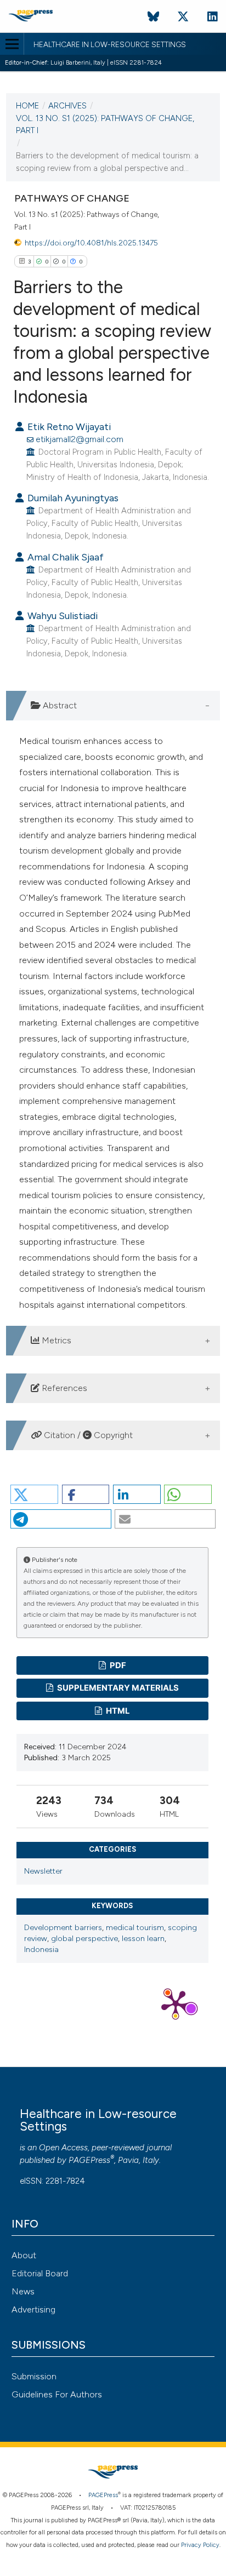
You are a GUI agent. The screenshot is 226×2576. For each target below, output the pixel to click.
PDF (117, 1665)
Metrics (55, 1340)
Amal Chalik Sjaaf (64, 557)
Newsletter (43, 1871)
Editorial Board (40, 2273)
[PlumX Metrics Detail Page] (176, 2003)
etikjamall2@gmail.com (80, 439)
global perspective (84, 1939)
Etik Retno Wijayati (68, 427)
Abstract (59, 705)
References (63, 1388)
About (24, 2255)
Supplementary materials (117, 1688)
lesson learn (143, 1939)
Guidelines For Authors (57, 2394)
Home (27, 106)
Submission (34, 2376)
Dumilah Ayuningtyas (72, 498)
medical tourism (135, 1928)
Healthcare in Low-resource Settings (110, 45)
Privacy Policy (200, 2545)
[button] (34, 1494)
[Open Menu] (12, 44)
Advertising (33, 2309)
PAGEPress (89, 2160)
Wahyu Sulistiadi (61, 616)
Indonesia (41, 1950)
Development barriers (63, 1928)
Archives (67, 106)
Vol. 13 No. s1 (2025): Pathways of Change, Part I (105, 125)
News (23, 2291)
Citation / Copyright (87, 1435)
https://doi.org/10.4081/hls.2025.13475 (91, 243)
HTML (117, 1711)
